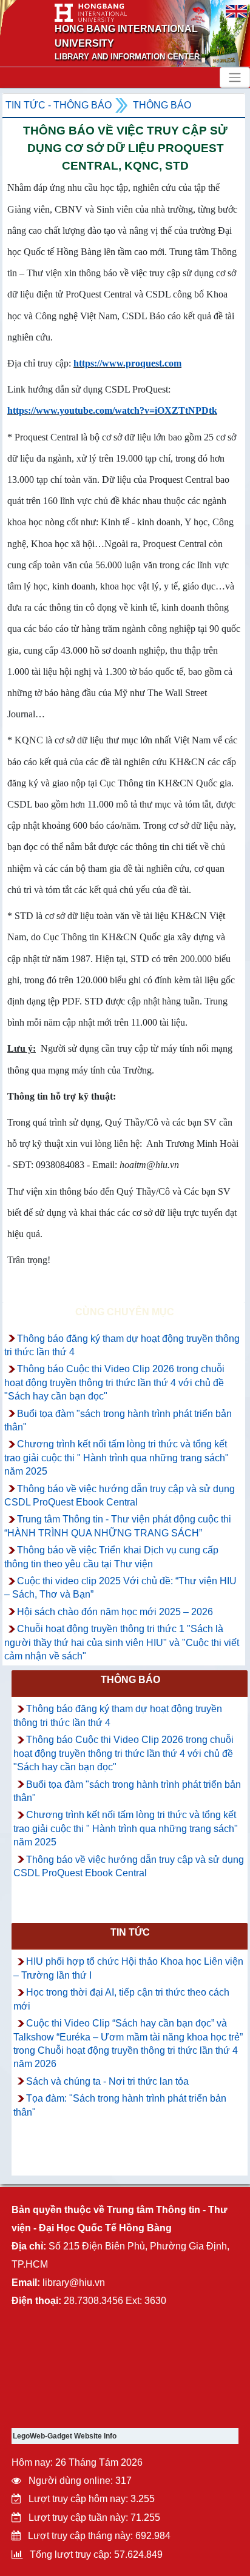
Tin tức (130, 1932)
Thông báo (162, 105)
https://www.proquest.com (127, 363)
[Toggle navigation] (235, 78)
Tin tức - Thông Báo (59, 105)
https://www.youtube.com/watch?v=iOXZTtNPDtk (112, 410)
